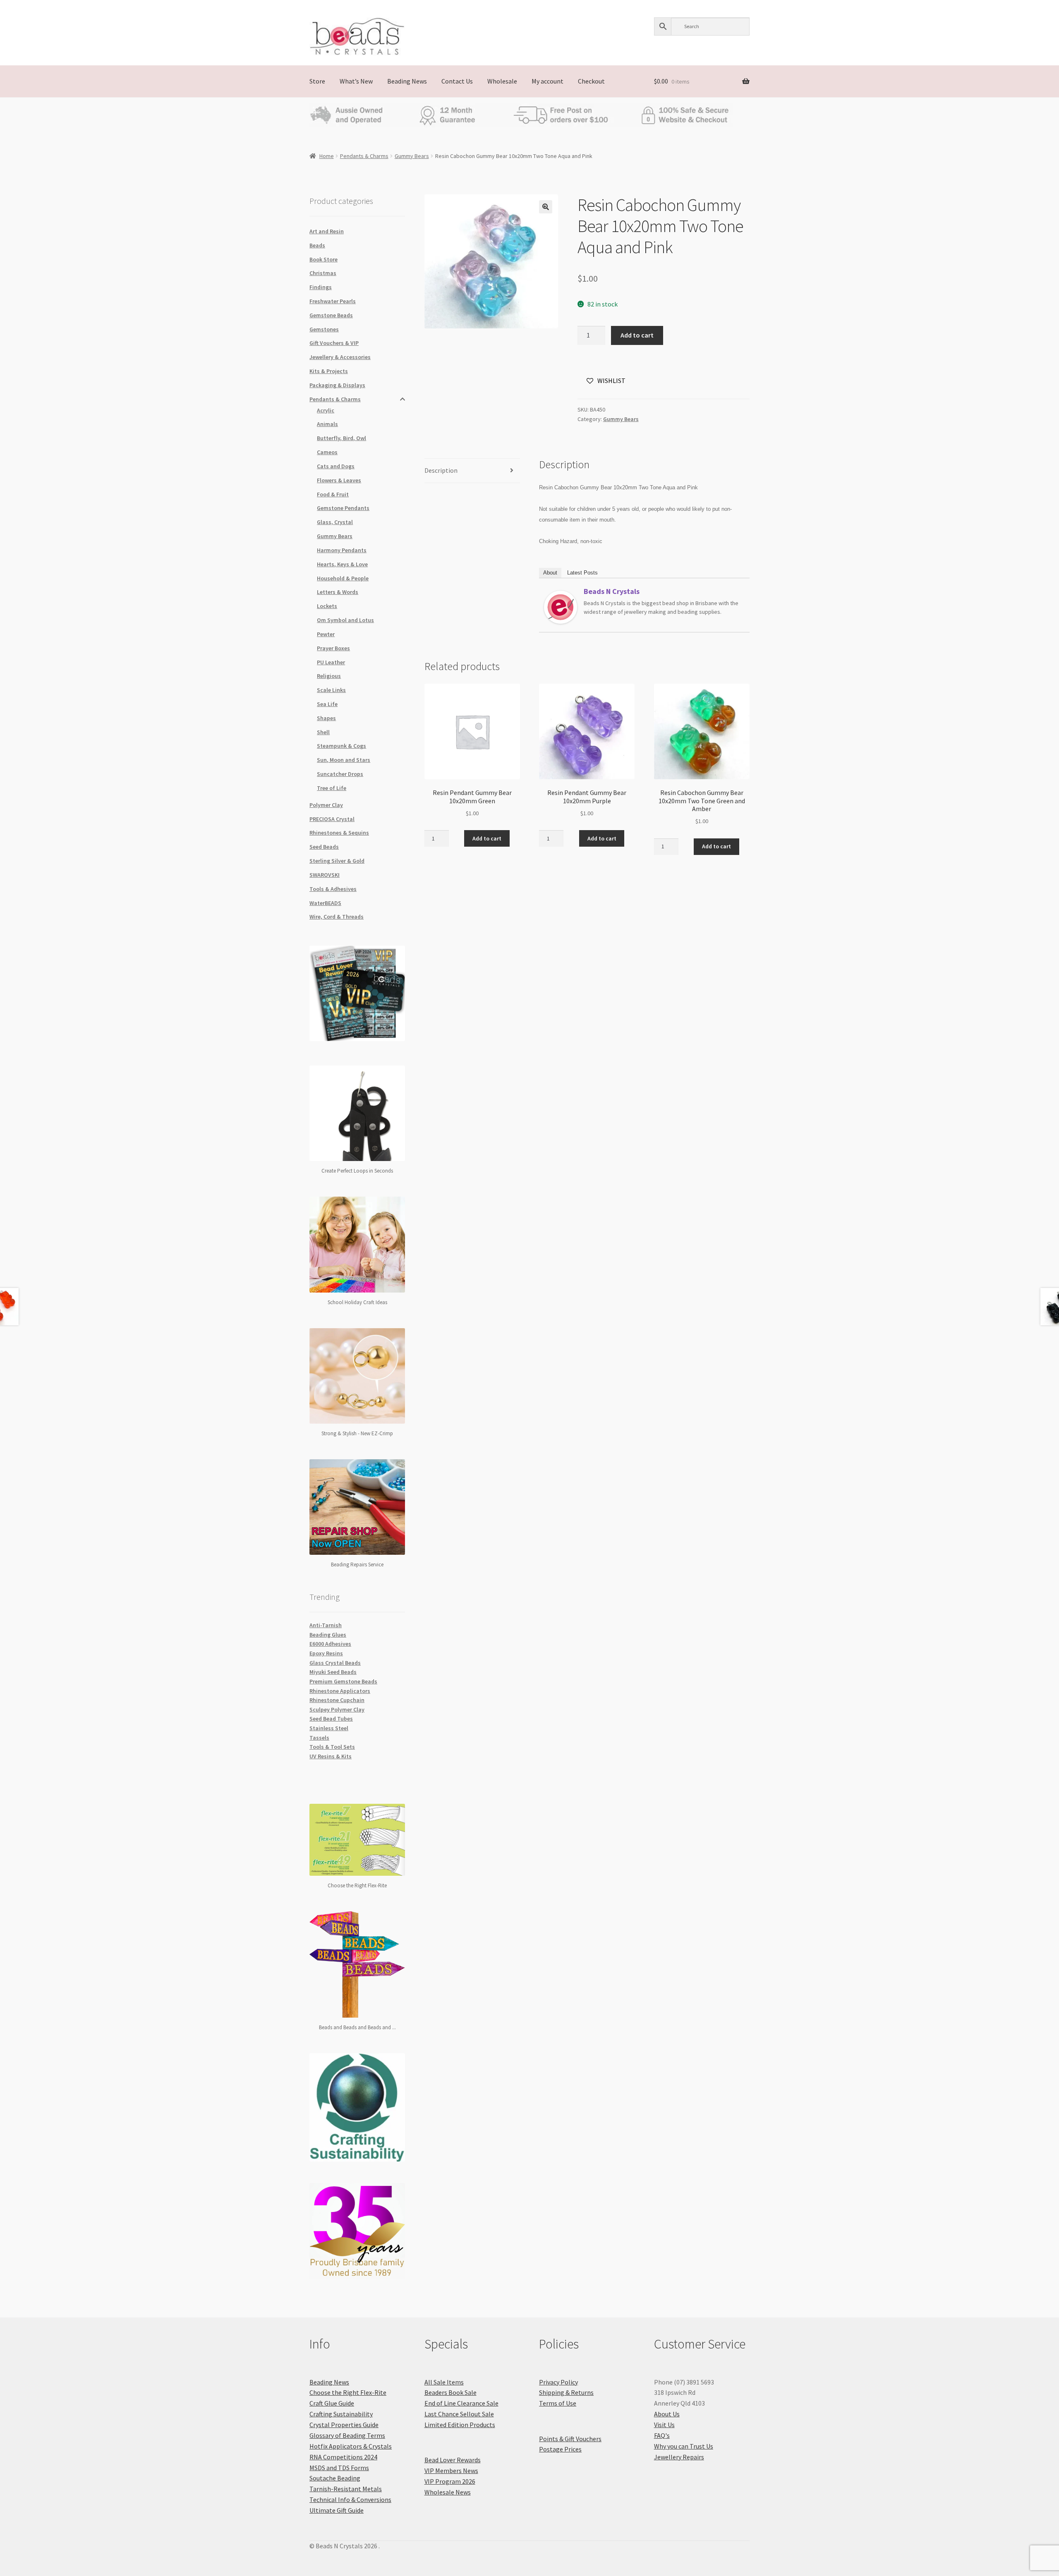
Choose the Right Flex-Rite (348, 2392)
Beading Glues (328, 1635)
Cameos (327, 452)
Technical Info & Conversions (350, 2499)
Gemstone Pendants (343, 508)
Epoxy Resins (326, 1653)
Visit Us (664, 2425)
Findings (321, 287)
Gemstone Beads (331, 315)
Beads (317, 245)
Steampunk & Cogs (341, 746)
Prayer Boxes (333, 648)
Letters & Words (338, 592)
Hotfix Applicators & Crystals (351, 2446)
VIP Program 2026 (450, 2481)
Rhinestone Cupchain (337, 1700)
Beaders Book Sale (450, 2392)
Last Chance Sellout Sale (459, 2414)
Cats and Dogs (336, 466)
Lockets (327, 606)
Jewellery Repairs (679, 2457)
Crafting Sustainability (341, 2414)
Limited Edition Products (460, 2425)
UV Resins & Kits (331, 1756)
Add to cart (637, 335)
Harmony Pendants (342, 550)
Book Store (323, 259)
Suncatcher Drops (340, 774)
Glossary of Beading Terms (347, 2435)
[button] (546, 207)
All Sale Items (444, 2382)
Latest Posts (582, 573)
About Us (667, 2414)
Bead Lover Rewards (453, 2460)
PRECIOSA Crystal (332, 819)
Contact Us (457, 81)
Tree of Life (332, 788)
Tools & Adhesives (333, 889)
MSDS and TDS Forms (339, 2468)
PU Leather (331, 662)
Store (317, 81)
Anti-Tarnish (326, 1625)
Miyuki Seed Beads (333, 1672)
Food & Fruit (333, 494)
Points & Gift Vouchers (570, 2439)
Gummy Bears (412, 156)
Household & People (343, 578)
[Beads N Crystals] (561, 607)
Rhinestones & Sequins (339, 833)
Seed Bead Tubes (331, 1719)
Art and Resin (327, 231)
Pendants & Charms (364, 156)
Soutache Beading (335, 2478)
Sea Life (327, 704)
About (550, 573)
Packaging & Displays (337, 385)
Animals (327, 424)
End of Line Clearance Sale (461, 2403)
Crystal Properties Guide (344, 2425)
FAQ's (662, 2435)
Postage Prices (560, 2449)
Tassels (319, 1738)
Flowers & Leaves (339, 480)
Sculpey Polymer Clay (337, 1709)
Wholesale (502, 81)
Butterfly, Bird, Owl (341, 438)
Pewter (326, 634)
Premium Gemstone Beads (343, 1681)
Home (327, 156)
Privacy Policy (558, 2382)
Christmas (323, 273)
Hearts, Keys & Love (342, 564)
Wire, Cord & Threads (337, 917)
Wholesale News (448, 2492)
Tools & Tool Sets (332, 1747)
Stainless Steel (329, 1728)
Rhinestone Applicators (340, 1691)
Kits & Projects (329, 371)
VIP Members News (451, 2471)
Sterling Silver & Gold (337, 861)
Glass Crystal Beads (335, 1663)
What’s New (356, 81)
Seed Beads (324, 847)
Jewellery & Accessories (340, 357)
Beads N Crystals (612, 591)
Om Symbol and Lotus (345, 620)
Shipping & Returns (566, 2392)
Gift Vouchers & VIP (334, 343)
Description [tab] (441, 470)
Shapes (326, 718)
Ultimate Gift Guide (337, 2510)
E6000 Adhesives (330, 1644)
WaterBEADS (325, 903)
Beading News (407, 81)
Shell (323, 732)
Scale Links (331, 690)
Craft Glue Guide (332, 2403)
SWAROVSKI (325, 875)
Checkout (591, 81)
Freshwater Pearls (333, 301)
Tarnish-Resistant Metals (346, 2489)
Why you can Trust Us (684, 2446)
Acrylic (326, 410)
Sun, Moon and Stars (344, 760)
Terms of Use (558, 2403)
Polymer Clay (326, 805)
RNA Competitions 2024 (343, 2457)
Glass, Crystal (335, 522)
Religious (329, 676)
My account (547, 81)
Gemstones (324, 329)
